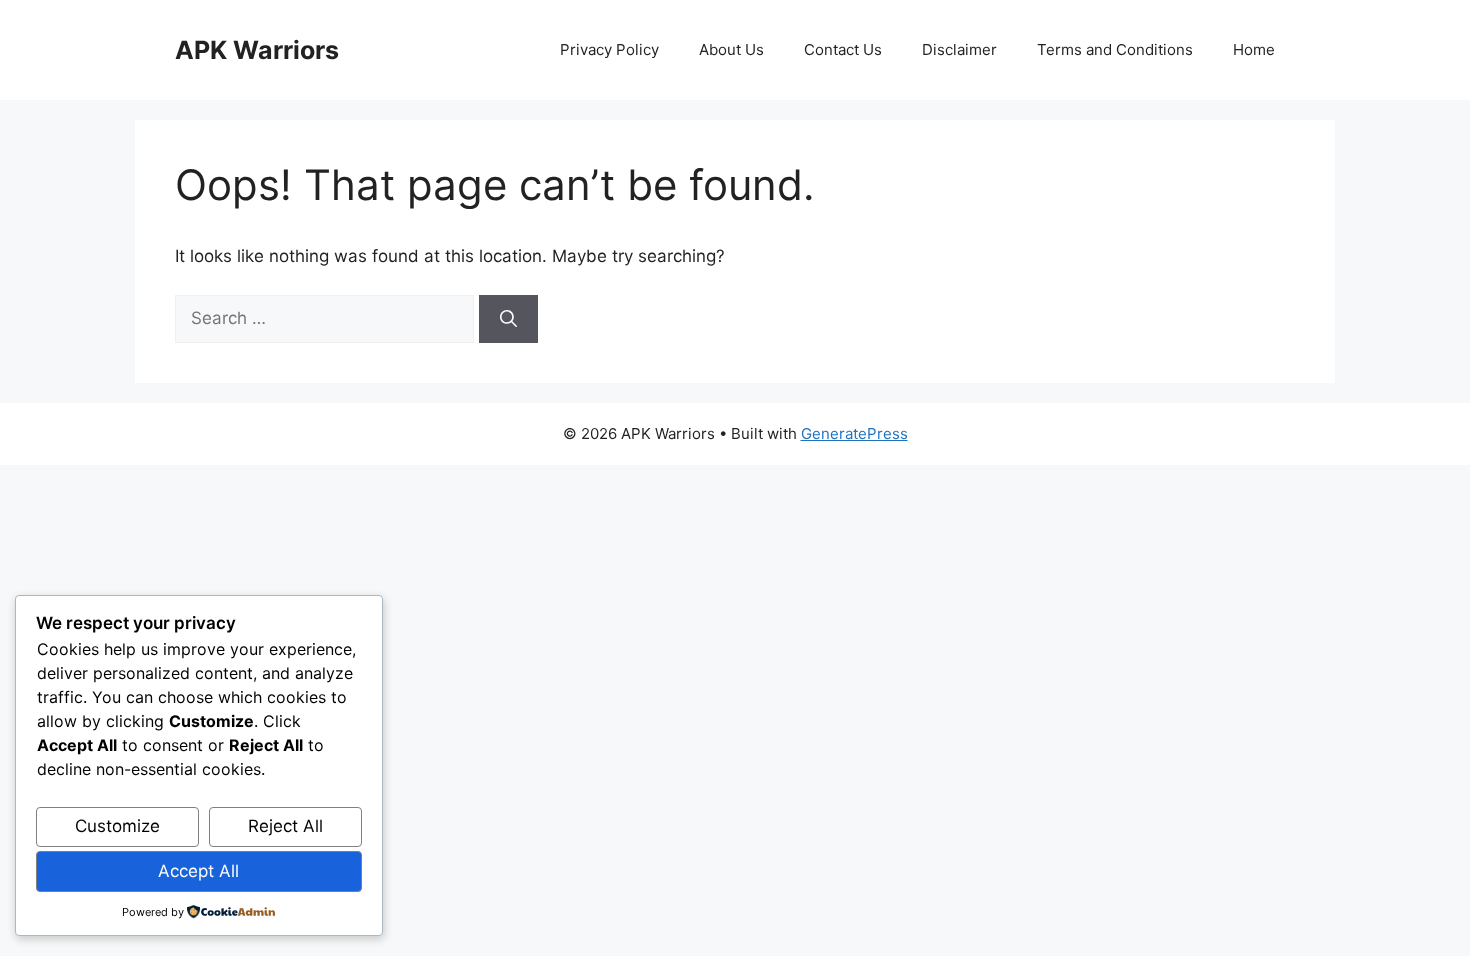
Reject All (285, 826)
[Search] (508, 319)
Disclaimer (959, 49)
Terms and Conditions (1115, 49)
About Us (731, 49)
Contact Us (843, 49)
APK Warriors (257, 50)
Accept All (198, 871)
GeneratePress (854, 433)
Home (1254, 49)
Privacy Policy (609, 49)
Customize (117, 826)
